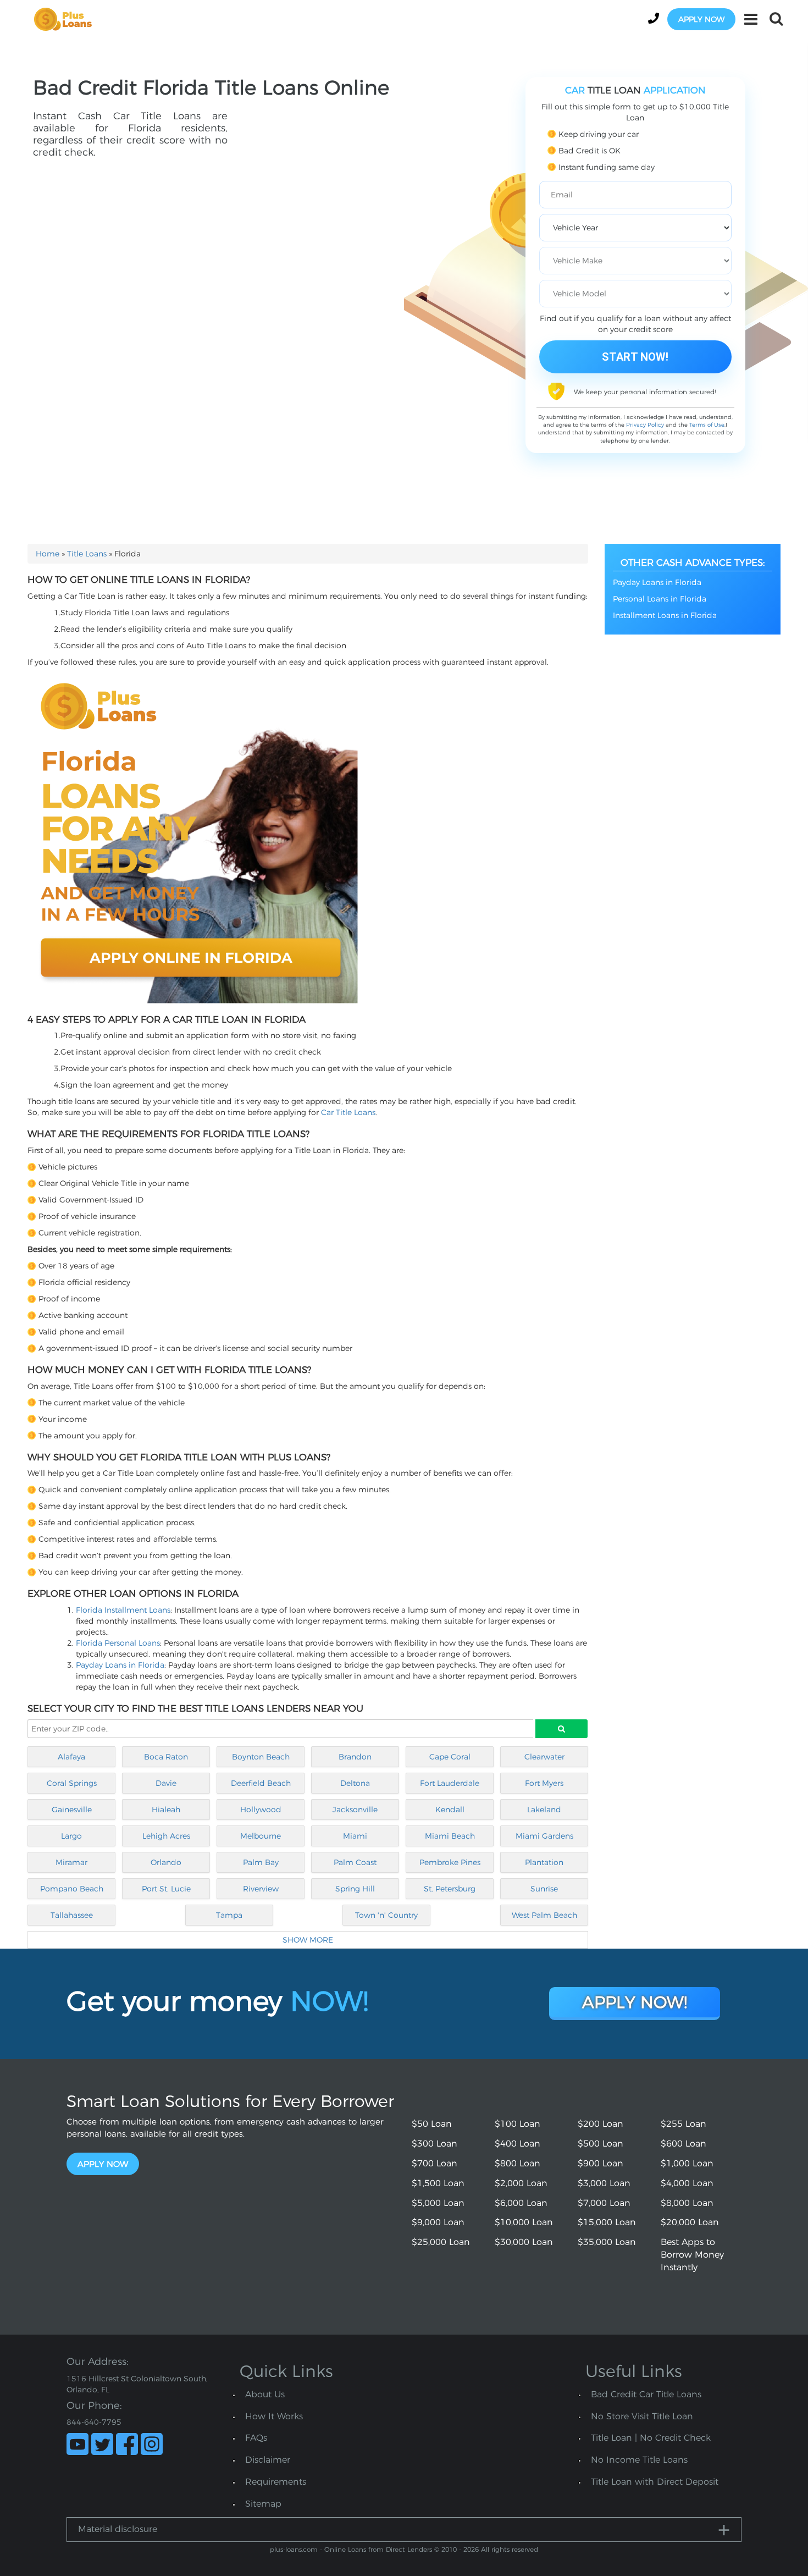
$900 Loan (601, 2163)
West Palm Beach (544, 1915)
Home (48, 554)
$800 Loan (518, 2163)
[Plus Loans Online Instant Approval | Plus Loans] (67, 19)
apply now (701, 19)
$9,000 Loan (438, 2222)
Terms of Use (707, 425)
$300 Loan (435, 2144)
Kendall (450, 1810)
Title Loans (87, 554)
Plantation (544, 1862)
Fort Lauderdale (450, 1783)
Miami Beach (450, 1836)
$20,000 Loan (690, 2222)
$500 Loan (601, 2144)
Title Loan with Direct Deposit (655, 2482)
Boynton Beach (261, 1757)
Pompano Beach (72, 1889)
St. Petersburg (450, 1889)
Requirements (276, 2482)
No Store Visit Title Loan (642, 2416)
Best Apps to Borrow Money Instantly (692, 2255)
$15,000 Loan (607, 2222)
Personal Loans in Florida (660, 599)
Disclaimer (268, 2460)
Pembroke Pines (450, 1862)
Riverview (261, 1889)
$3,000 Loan (604, 2183)
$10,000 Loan (524, 2222)
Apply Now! (635, 2002)
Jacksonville (355, 1810)
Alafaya (71, 1757)
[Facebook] (127, 2444)
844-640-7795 (94, 2422)
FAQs (256, 2438)
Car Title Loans (348, 1112)
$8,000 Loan (687, 2203)
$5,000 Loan (438, 2203)
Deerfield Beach (261, 1783)
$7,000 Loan (604, 2203)
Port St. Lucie (166, 1889)
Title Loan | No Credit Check (651, 2438)
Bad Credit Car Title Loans (646, 2394)
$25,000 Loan (441, 2242)
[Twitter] (102, 2444)
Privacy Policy (645, 425)
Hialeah (166, 1810)
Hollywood (261, 1810)
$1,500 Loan (438, 2183)
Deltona (355, 1783)
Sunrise (544, 1889)
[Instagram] (152, 2444)
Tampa (229, 1915)
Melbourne (261, 1836)
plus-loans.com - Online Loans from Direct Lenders (351, 2549)
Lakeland (544, 1810)
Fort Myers (544, 1783)
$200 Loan (601, 2124)
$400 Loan (518, 2144)
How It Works (274, 2416)
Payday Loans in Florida (120, 1665)
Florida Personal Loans (118, 1643)
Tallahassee (72, 1915)
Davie (166, 1783)
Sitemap (263, 2504)
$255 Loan (684, 2124)
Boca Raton (166, 1757)
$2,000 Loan (521, 2183)
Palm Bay (261, 1862)
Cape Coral (450, 1757)
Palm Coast (355, 1862)
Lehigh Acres (166, 1836)
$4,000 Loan (687, 2183)
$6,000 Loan (521, 2203)
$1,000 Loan (687, 2163)
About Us (265, 2394)
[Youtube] (78, 2444)
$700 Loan (435, 2163)
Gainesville (72, 1810)
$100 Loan (518, 2124)
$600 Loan (684, 2144)
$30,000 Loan (524, 2242)
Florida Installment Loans (123, 1610)
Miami (355, 1836)
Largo (71, 1836)
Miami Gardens (544, 1836)
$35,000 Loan (607, 2242)
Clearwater (544, 1757)
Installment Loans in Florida (665, 615)
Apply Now (103, 2164)
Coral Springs (72, 1783)
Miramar (71, 1862)
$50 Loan (432, 2124)
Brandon (355, 1757)
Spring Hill (355, 1889)
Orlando (166, 1862)
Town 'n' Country (386, 1915)
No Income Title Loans (639, 2460)
